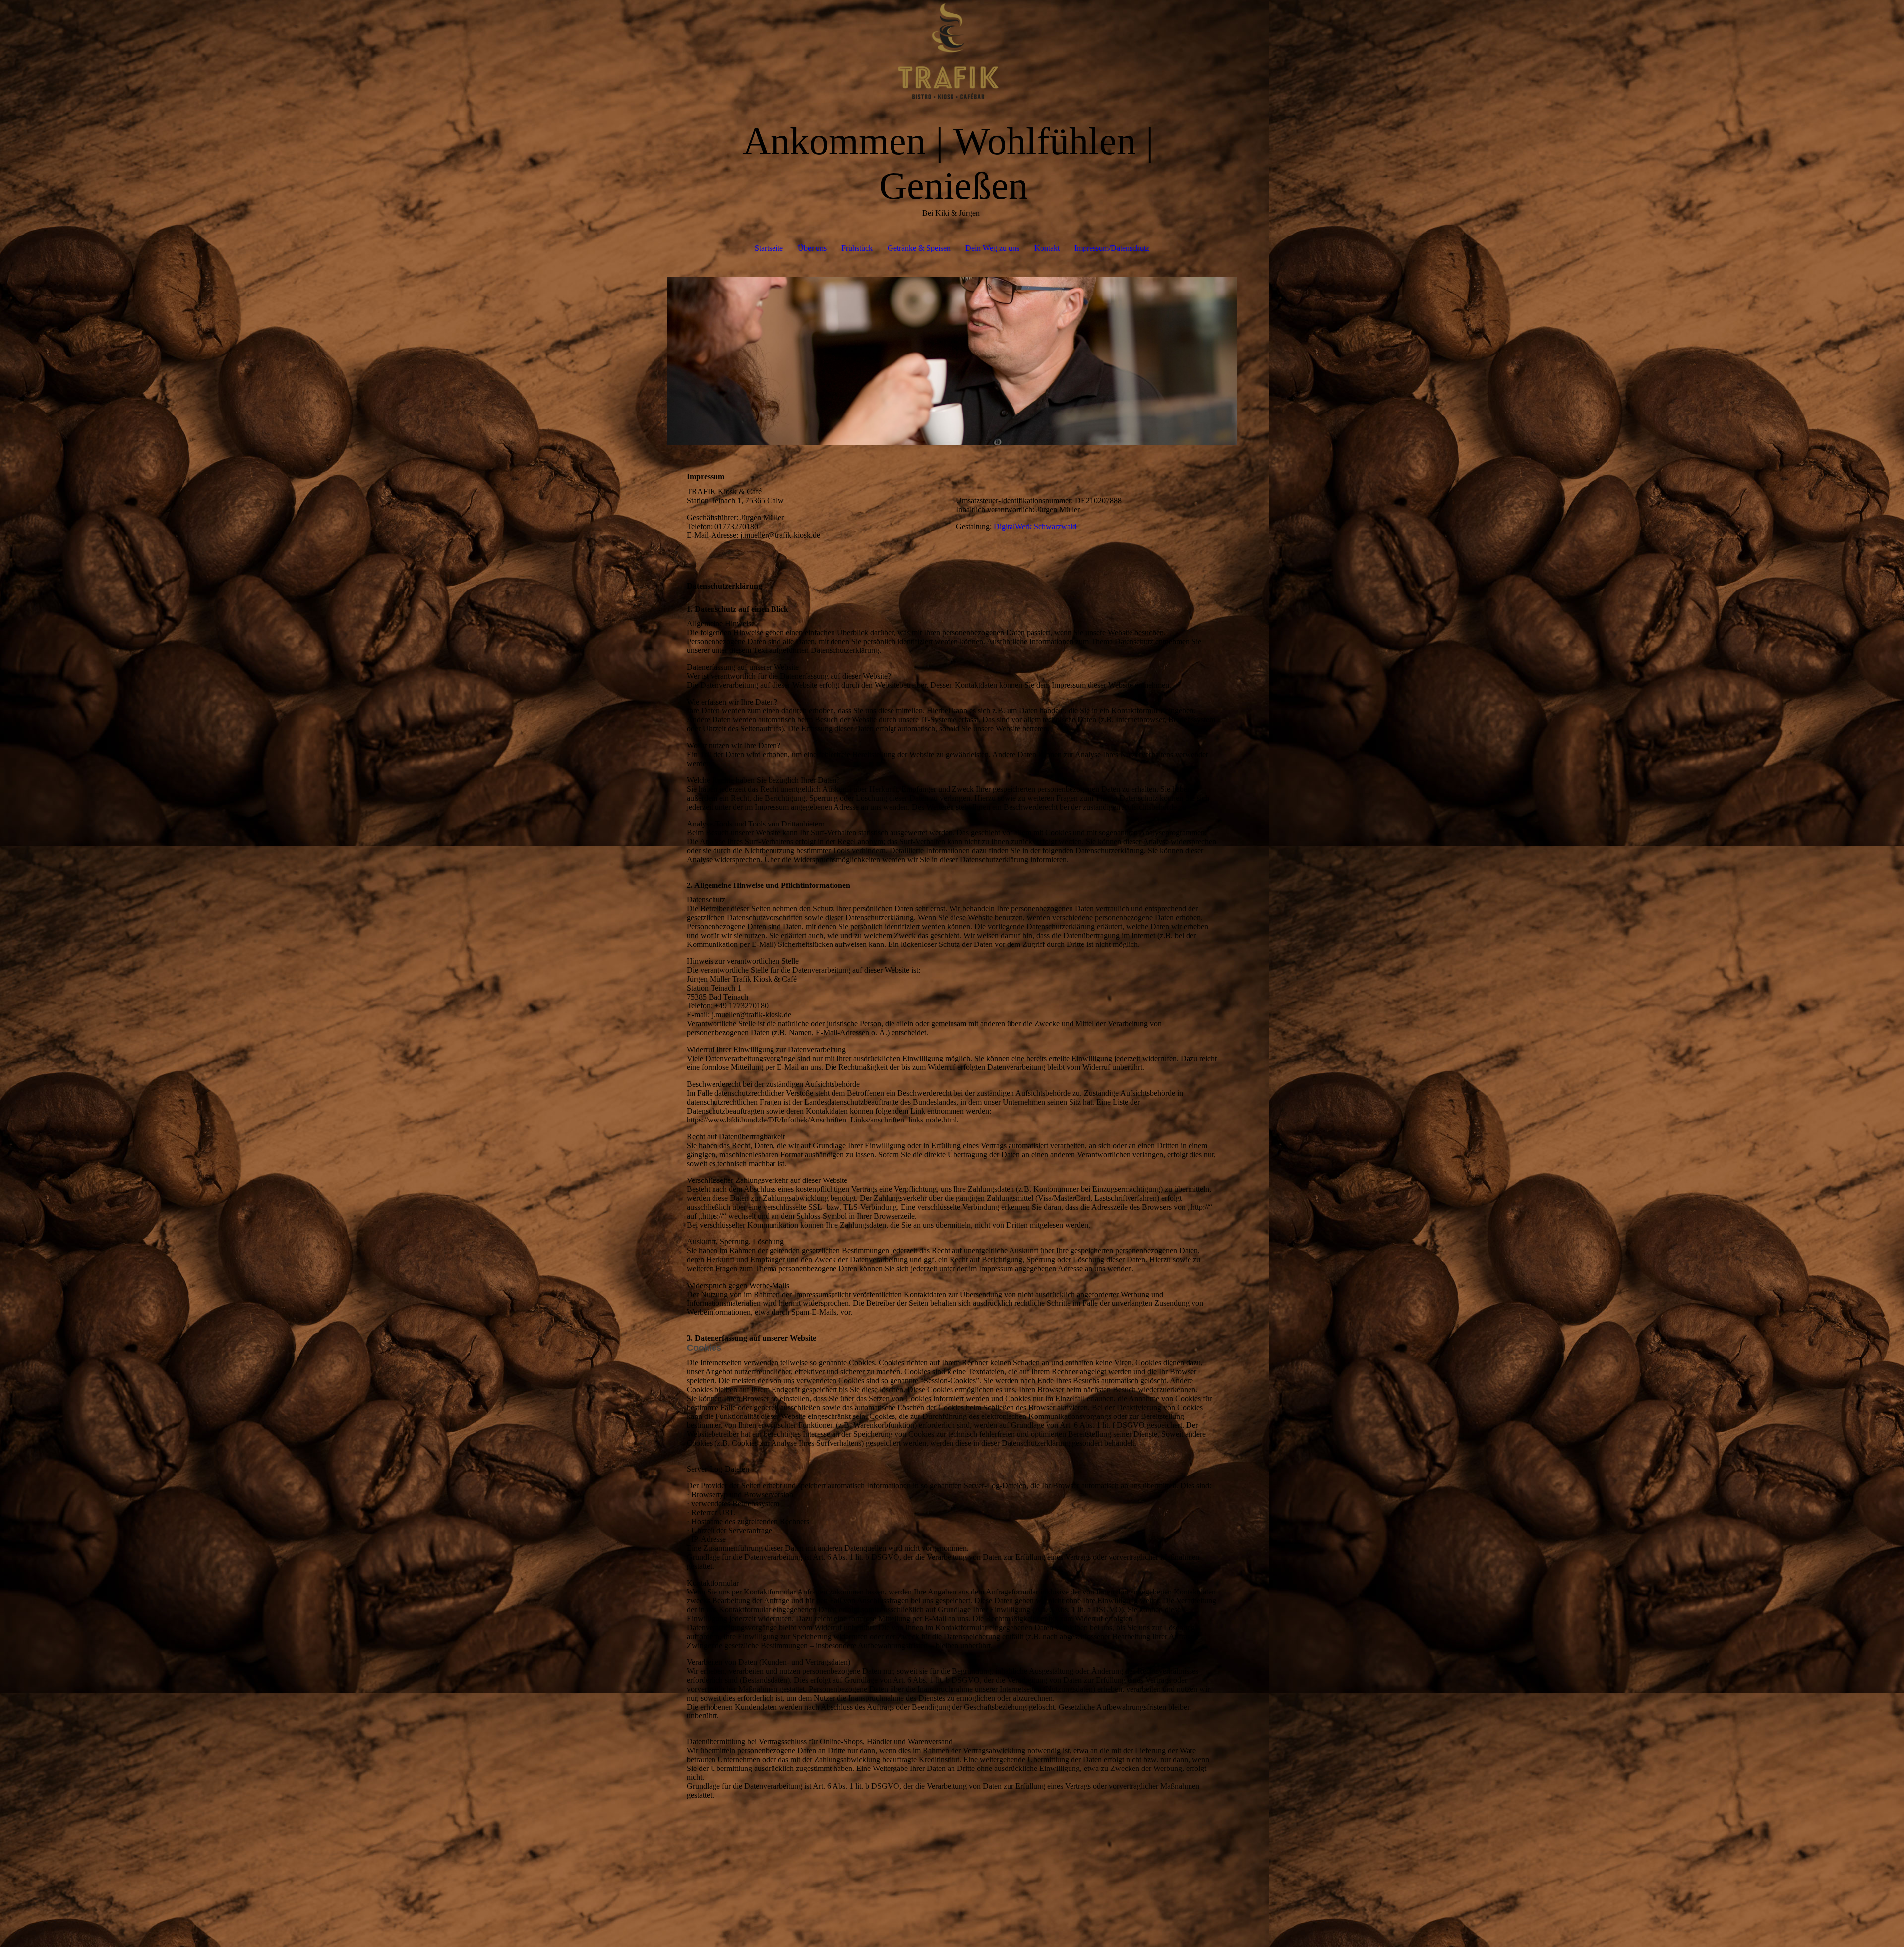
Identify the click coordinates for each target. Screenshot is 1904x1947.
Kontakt (1047, 248)
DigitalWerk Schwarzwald (1035, 526)
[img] (952, 50)
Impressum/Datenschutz (1112, 248)
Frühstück (857, 248)
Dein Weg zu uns (992, 248)
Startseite (769, 248)
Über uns (812, 248)
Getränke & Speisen (919, 248)
